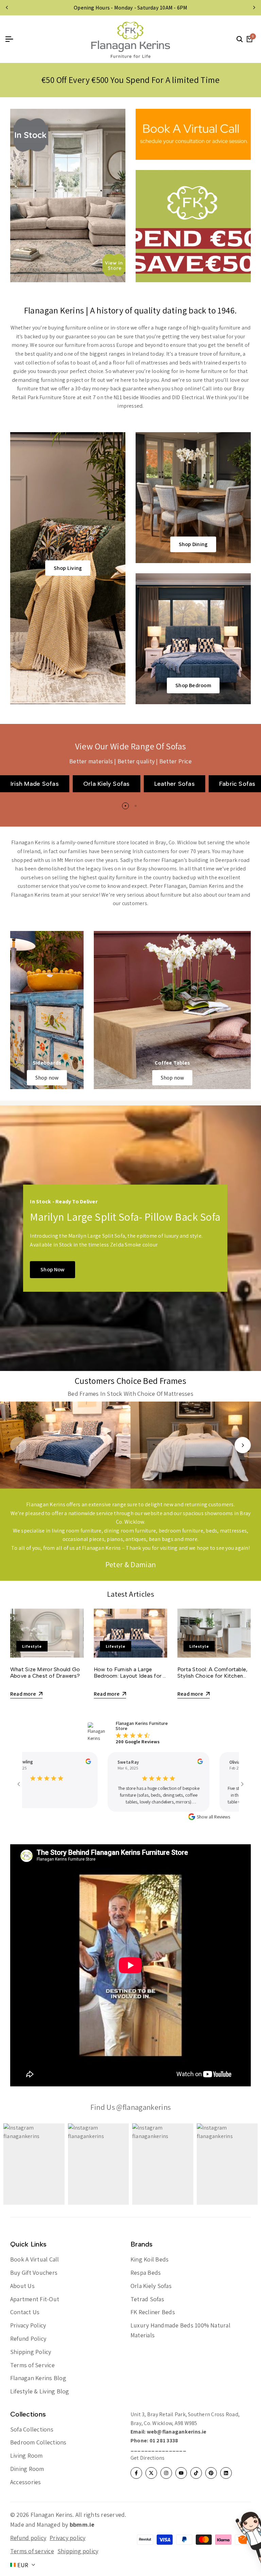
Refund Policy (28, 2338)
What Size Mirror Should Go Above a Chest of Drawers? (45, 1673)
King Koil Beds (150, 2259)
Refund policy (28, 2538)
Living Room (27, 2455)
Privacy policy (67, 2538)
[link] (47, 1010)
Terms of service (32, 2551)
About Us (22, 2286)
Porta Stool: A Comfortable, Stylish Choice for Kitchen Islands (212, 1676)
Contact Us (25, 2312)
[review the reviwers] (70, 1761)
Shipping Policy (31, 2352)
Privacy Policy (28, 2325)
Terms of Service (32, 2365)
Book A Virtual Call (35, 2259)
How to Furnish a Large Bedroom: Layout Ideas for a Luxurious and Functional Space (130, 1679)
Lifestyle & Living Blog (40, 2391)
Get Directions (147, 2458)
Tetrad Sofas (147, 2299)
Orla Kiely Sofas (151, 2286)
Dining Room (27, 2469)
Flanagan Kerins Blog (38, 2378)
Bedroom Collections (38, 2442)
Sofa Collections (32, 2429)
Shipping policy (78, 2551)
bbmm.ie (82, 2524)
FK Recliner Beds (153, 2312)
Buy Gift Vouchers (34, 2273)
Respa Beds (146, 2273)
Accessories (26, 2482)
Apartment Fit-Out (35, 2299)
